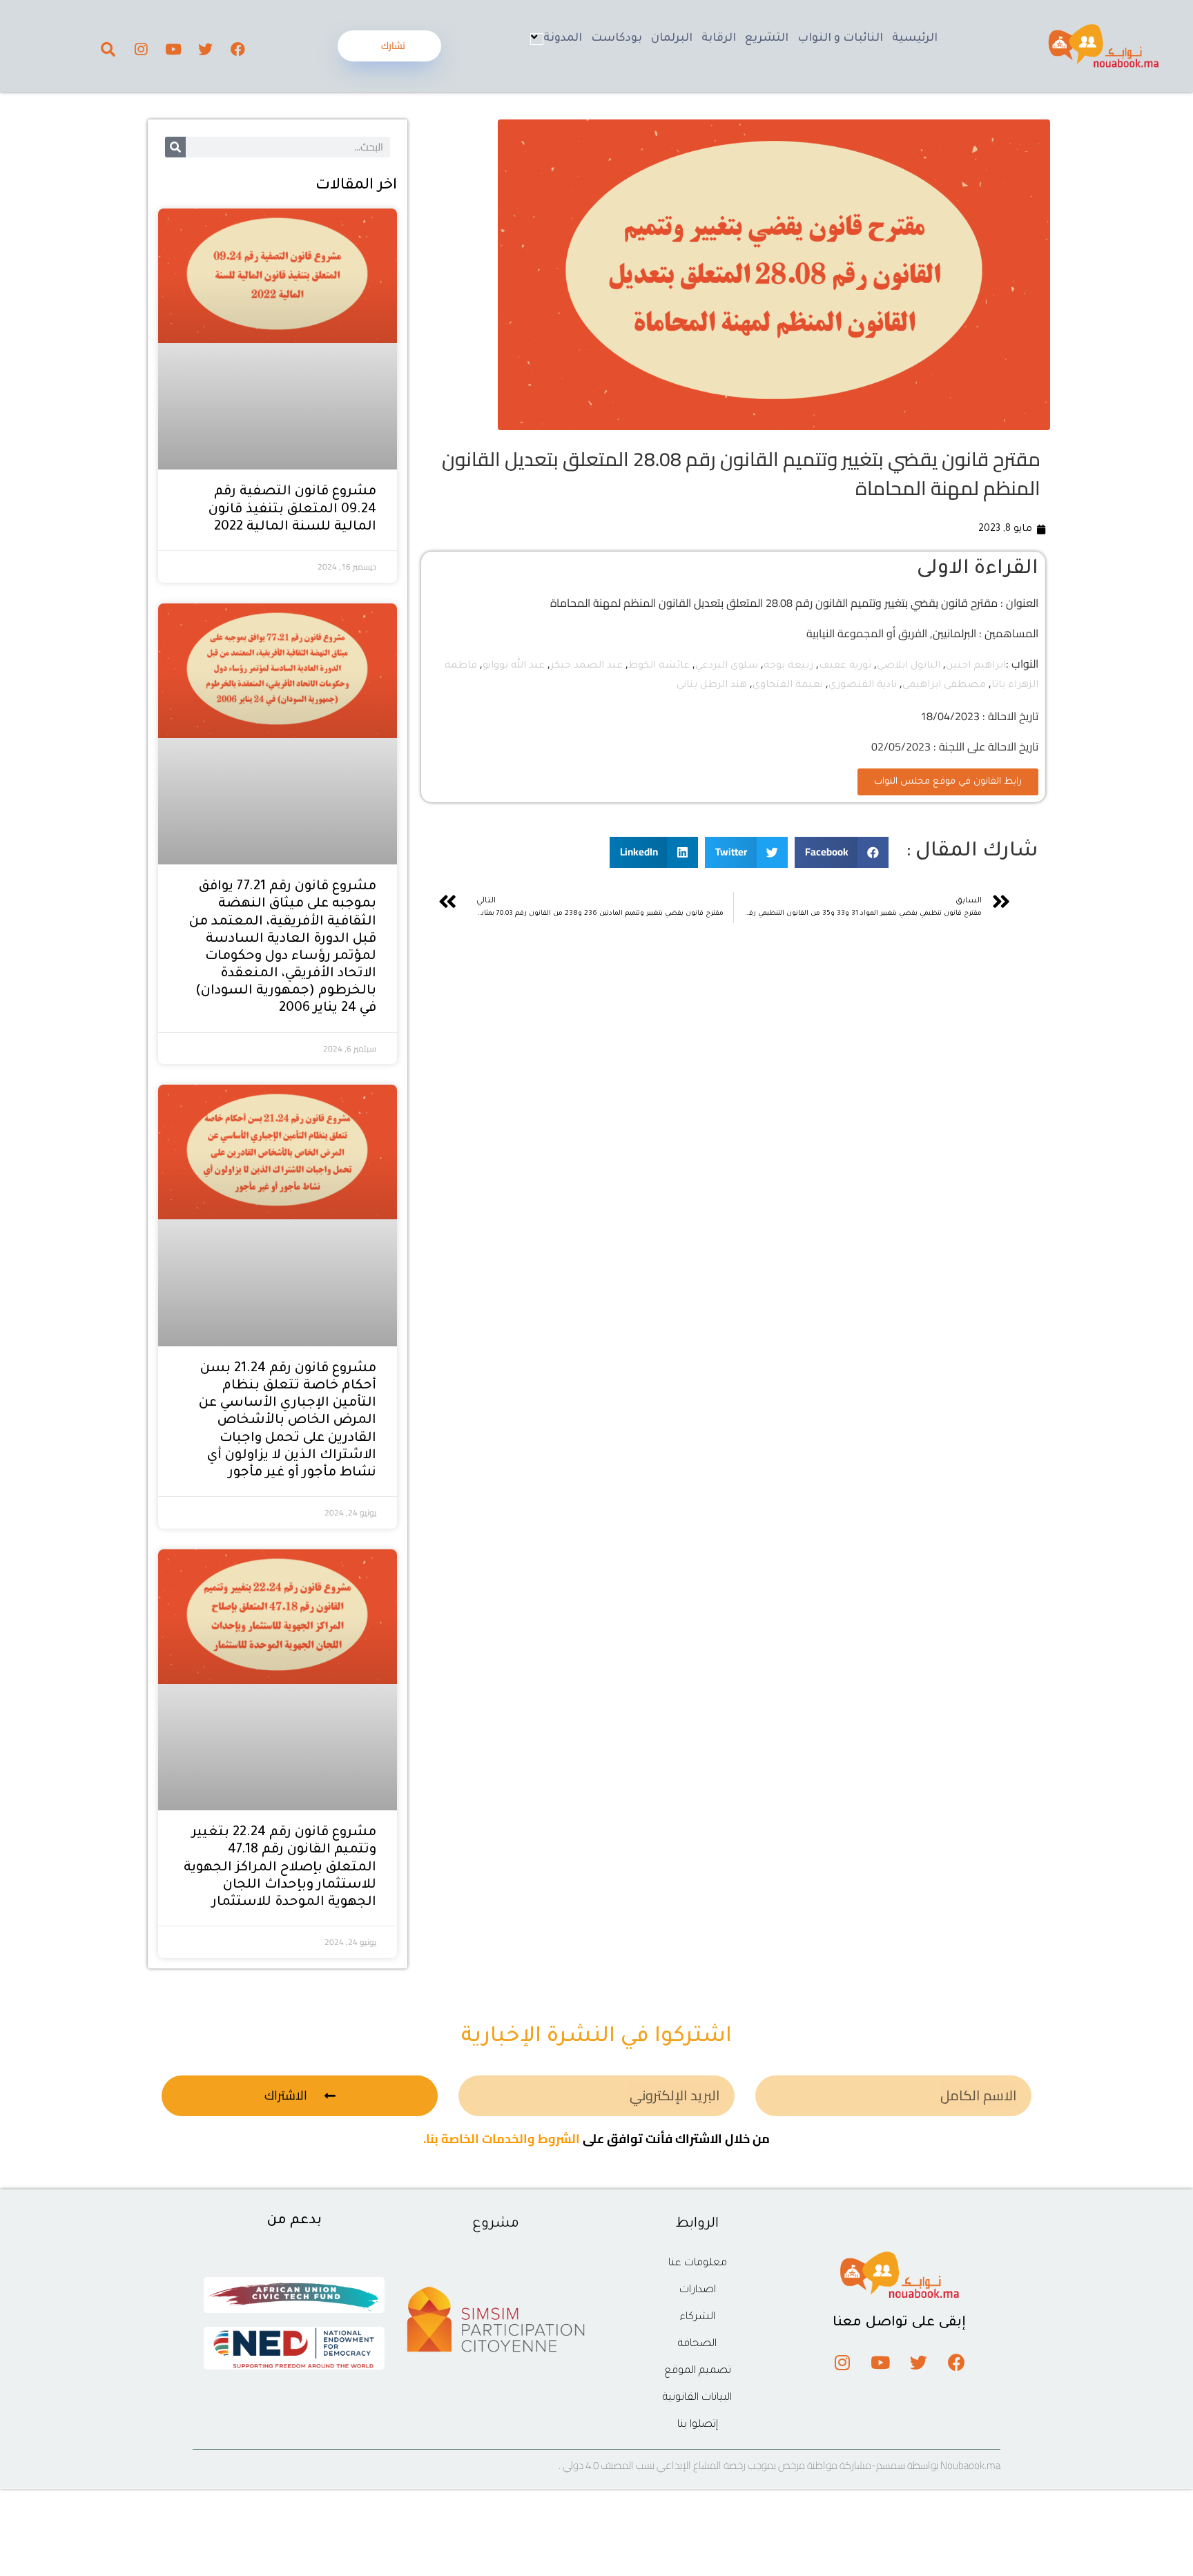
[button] (842, 852)
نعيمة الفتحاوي (788, 686)
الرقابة (719, 39)
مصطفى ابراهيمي (944, 686)
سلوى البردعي (727, 666)
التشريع (767, 39)
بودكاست (617, 39)
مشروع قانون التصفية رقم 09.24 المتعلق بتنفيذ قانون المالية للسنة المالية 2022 (292, 509)
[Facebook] (238, 49)
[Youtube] (173, 49)
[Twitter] (206, 49)
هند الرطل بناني (712, 686)
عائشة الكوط (659, 666)
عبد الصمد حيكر (586, 666)
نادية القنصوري (863, 686)
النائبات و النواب (840, 39)
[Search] (108, 49)
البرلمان (672, 39)
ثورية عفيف (845, 666)
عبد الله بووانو (514, 666)
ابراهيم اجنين (976, 666)
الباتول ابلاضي (909, 666)
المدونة (563, 39)
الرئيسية (915, 39)
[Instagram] (141, 49)
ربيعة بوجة (788, 666)
